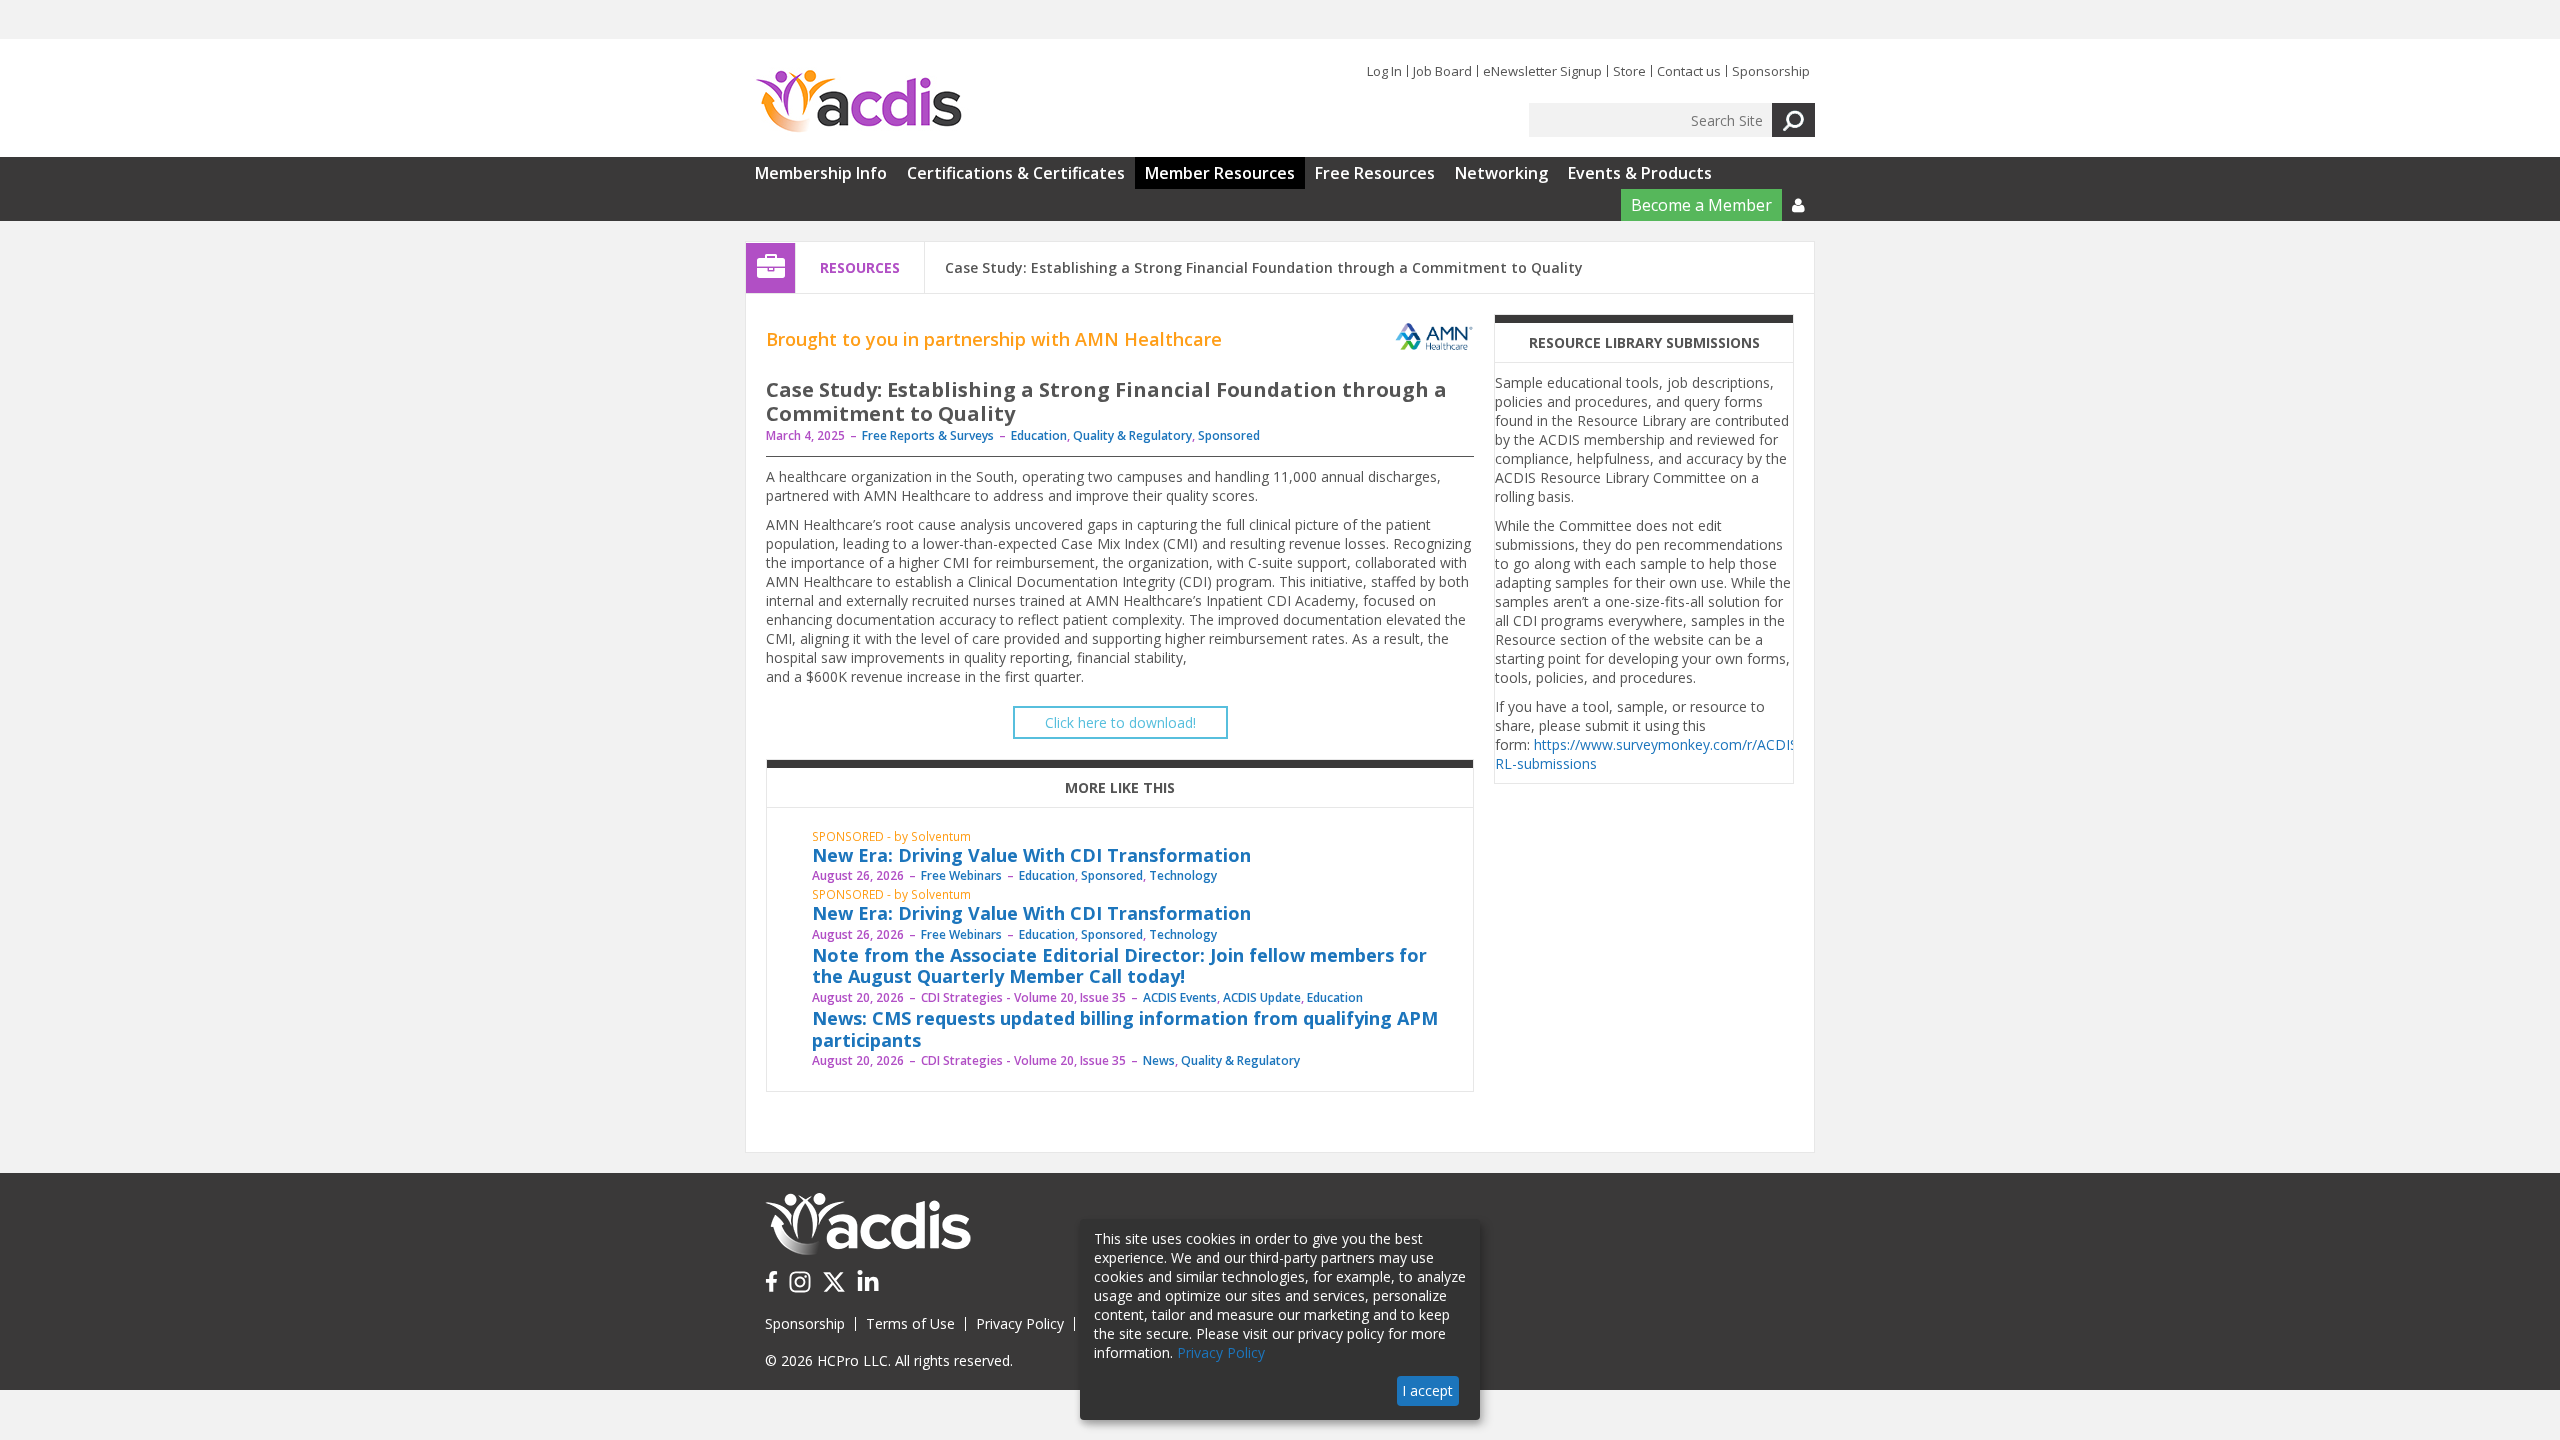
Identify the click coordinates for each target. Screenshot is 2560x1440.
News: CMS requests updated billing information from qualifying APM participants (1125, 1029)
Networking (1501, 173)
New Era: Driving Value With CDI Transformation (1031, 855)
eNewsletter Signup (1542, 71)
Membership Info (821, 173)
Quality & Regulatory (1132, 435)
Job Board (1442, 71)
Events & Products (1640, 173)
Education (1039, 435)
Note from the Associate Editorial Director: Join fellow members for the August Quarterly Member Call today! (1119, 966)
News (1159, 1060)
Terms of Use (910, 1323)
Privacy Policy (1020, 1323)
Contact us (1689, 71)
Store (1629, 71)
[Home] (858, 102)
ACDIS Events (1180, 997)
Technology (1183, 875)
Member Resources (1220, 173)
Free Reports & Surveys (928, 435)
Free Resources (1375, 173)
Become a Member (1701, 205)
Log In (1384, 71)
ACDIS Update (1262, 997)
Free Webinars (961, 875)
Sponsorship (1771, 71)
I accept (1427, 1390)
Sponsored (1229, 435)
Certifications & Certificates (1016, 173)
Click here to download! (1120, 722)
